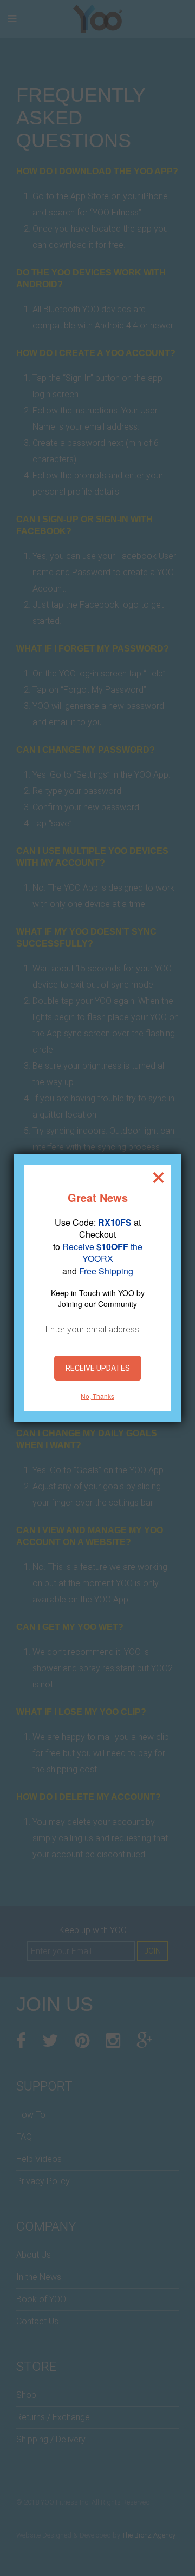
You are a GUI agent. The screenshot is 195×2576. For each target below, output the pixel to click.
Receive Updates (98, 1368)
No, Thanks (97, 1396)
